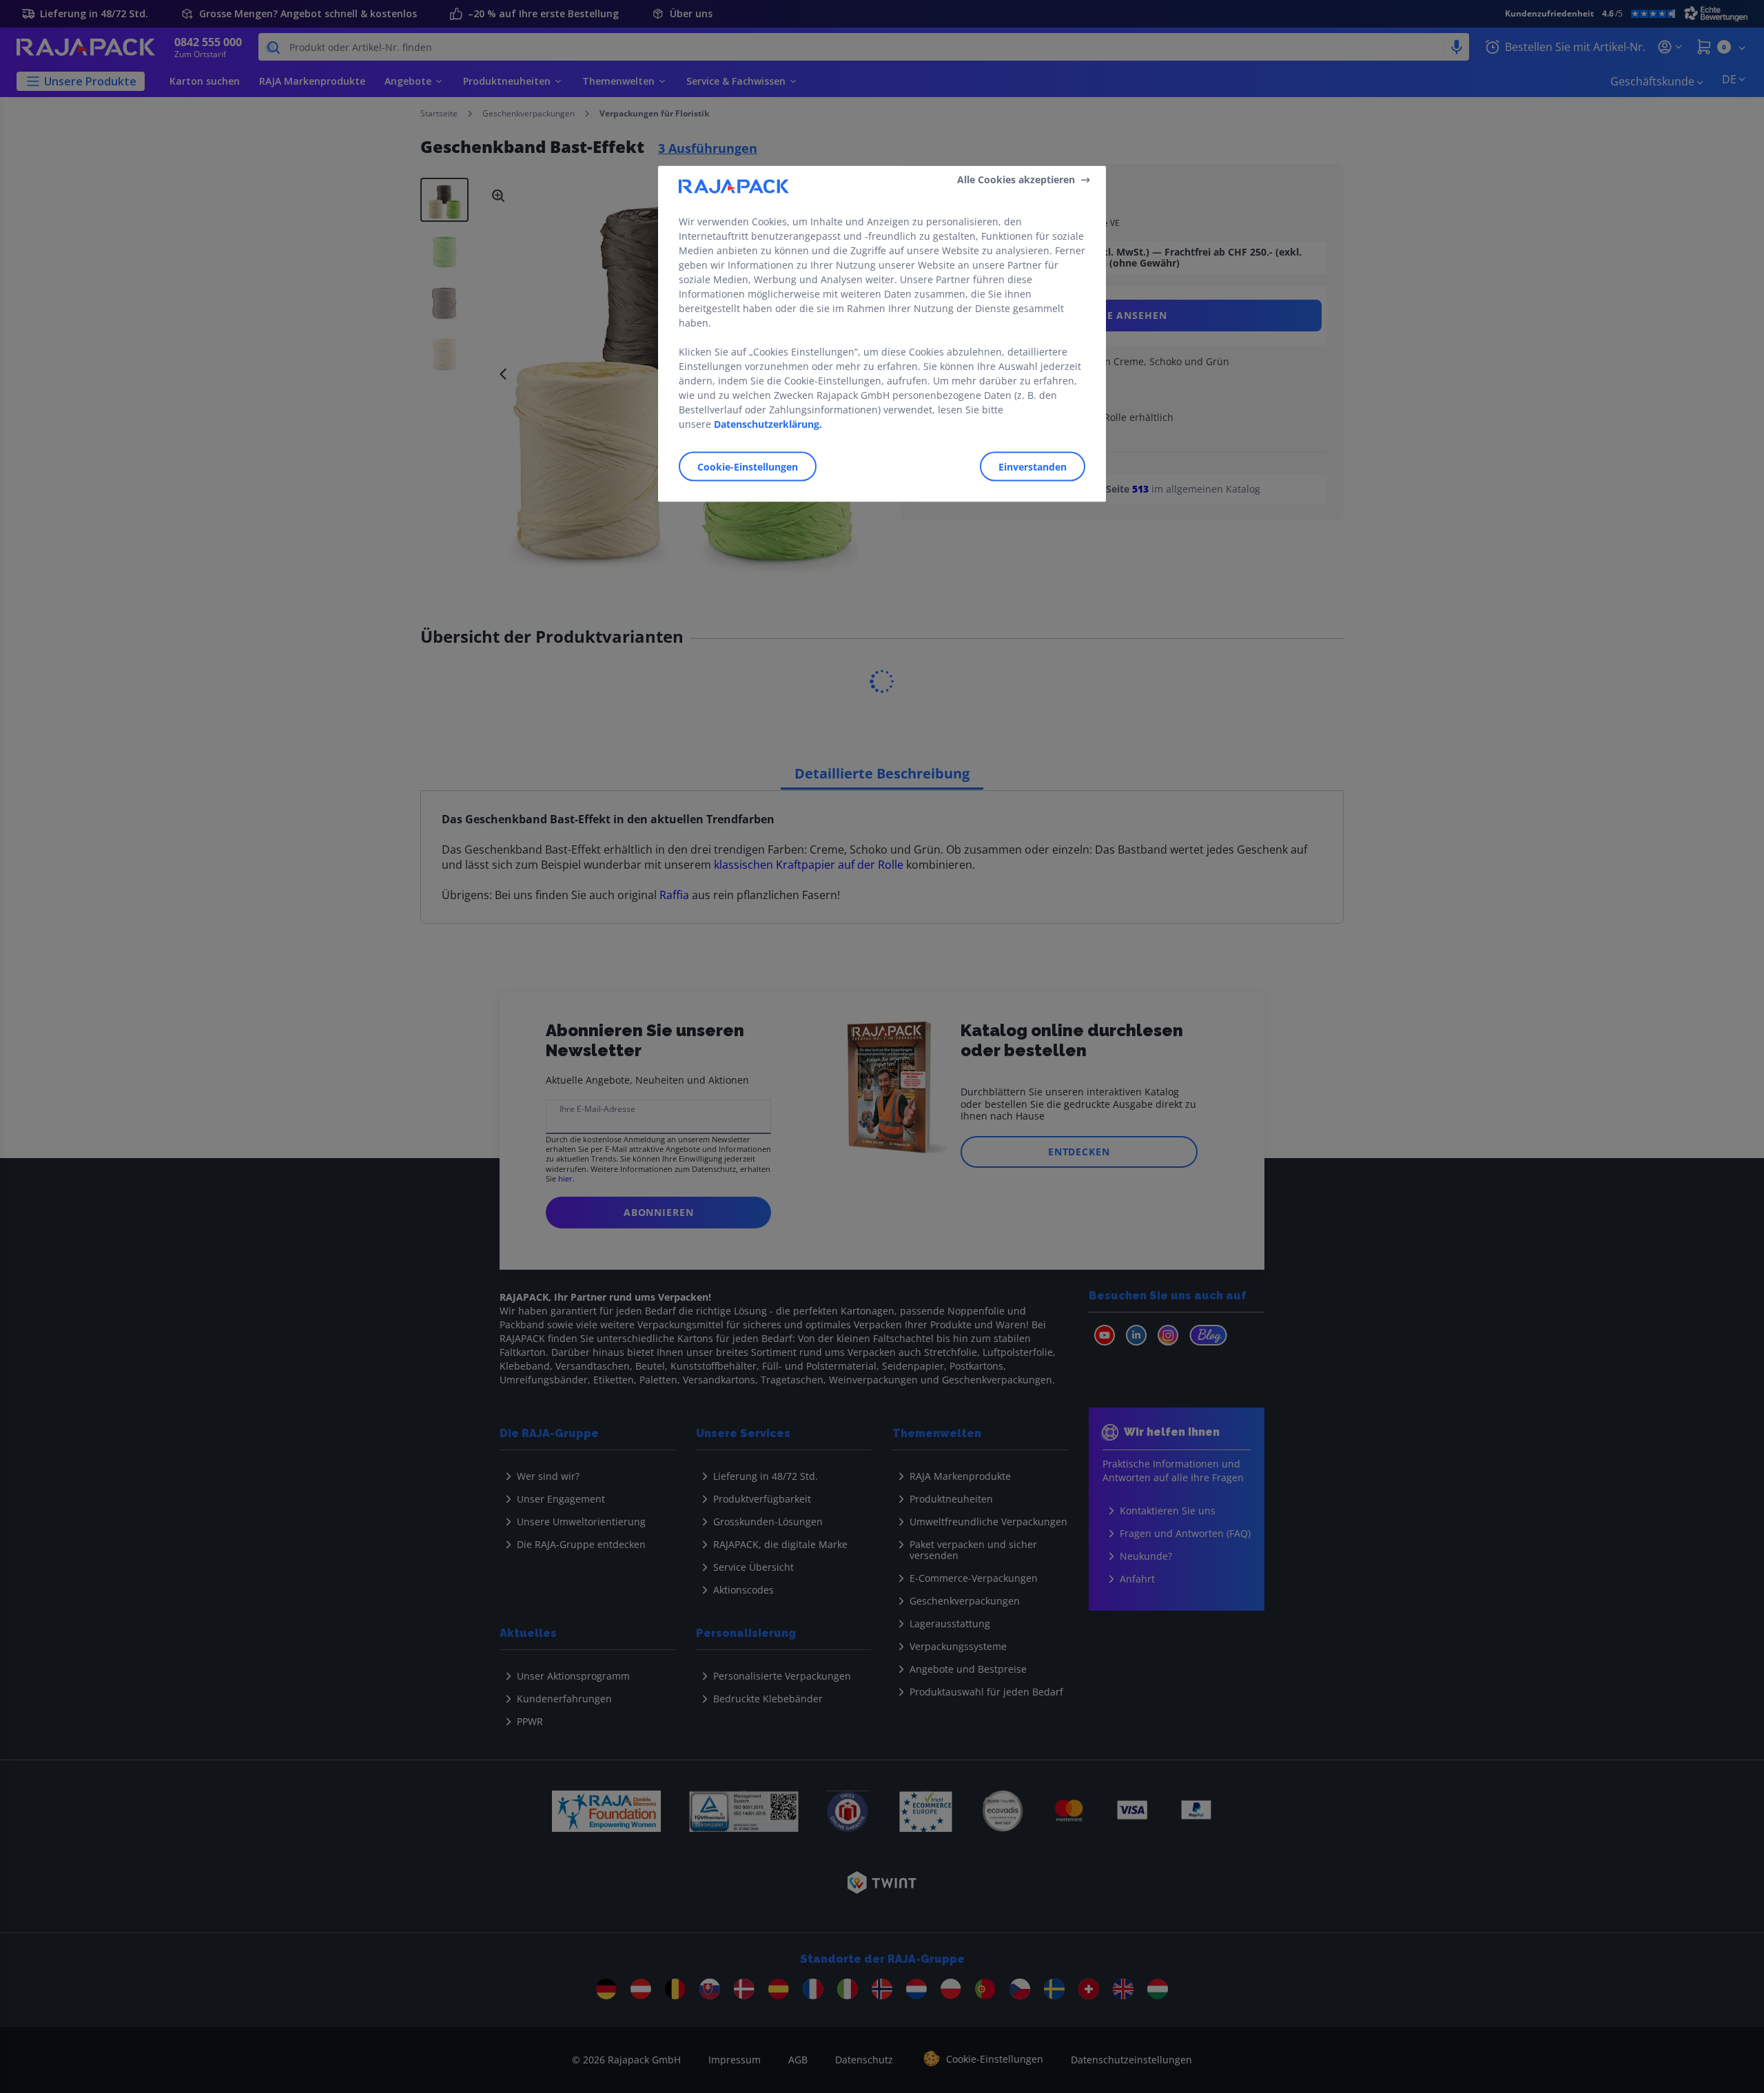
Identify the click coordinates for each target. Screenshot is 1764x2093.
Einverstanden (1033, 466)
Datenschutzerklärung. (768, 423)
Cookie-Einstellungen (748, 466)
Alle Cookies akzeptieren (1016, 179)
